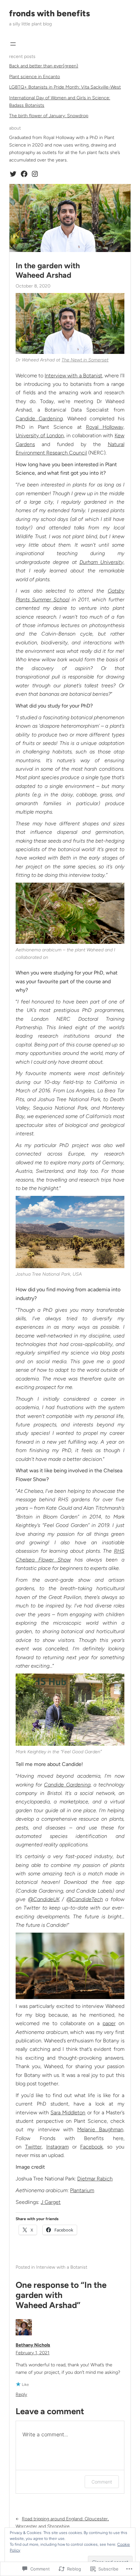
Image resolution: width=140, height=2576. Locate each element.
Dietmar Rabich (95, 2179)
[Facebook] (24, 174)
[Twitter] (13, 174)
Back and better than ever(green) (44, 66)
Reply (21, 2394)
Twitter (33, 2147)
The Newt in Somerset (85, 360)
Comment (102, 2482)
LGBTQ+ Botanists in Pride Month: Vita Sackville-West (65, 87)
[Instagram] (35, 174)
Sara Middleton (68, 2113)
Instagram (57, 2147)
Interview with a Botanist (73, 376)
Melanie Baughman (100, 2129)
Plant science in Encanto (35, 77)
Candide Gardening (39, 419)
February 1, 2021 (33, 2353)
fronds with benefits (49, 13)
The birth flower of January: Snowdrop (49, 116)
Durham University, (102, 562)
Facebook (91, 2147)
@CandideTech (85, 1899)
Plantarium (82, 2190)
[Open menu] (13, 44)
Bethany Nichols (33, 2345)
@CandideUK (44, 1899)
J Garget (51, 2202)
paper (109, 2023)
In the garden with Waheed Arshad (48, 270)
